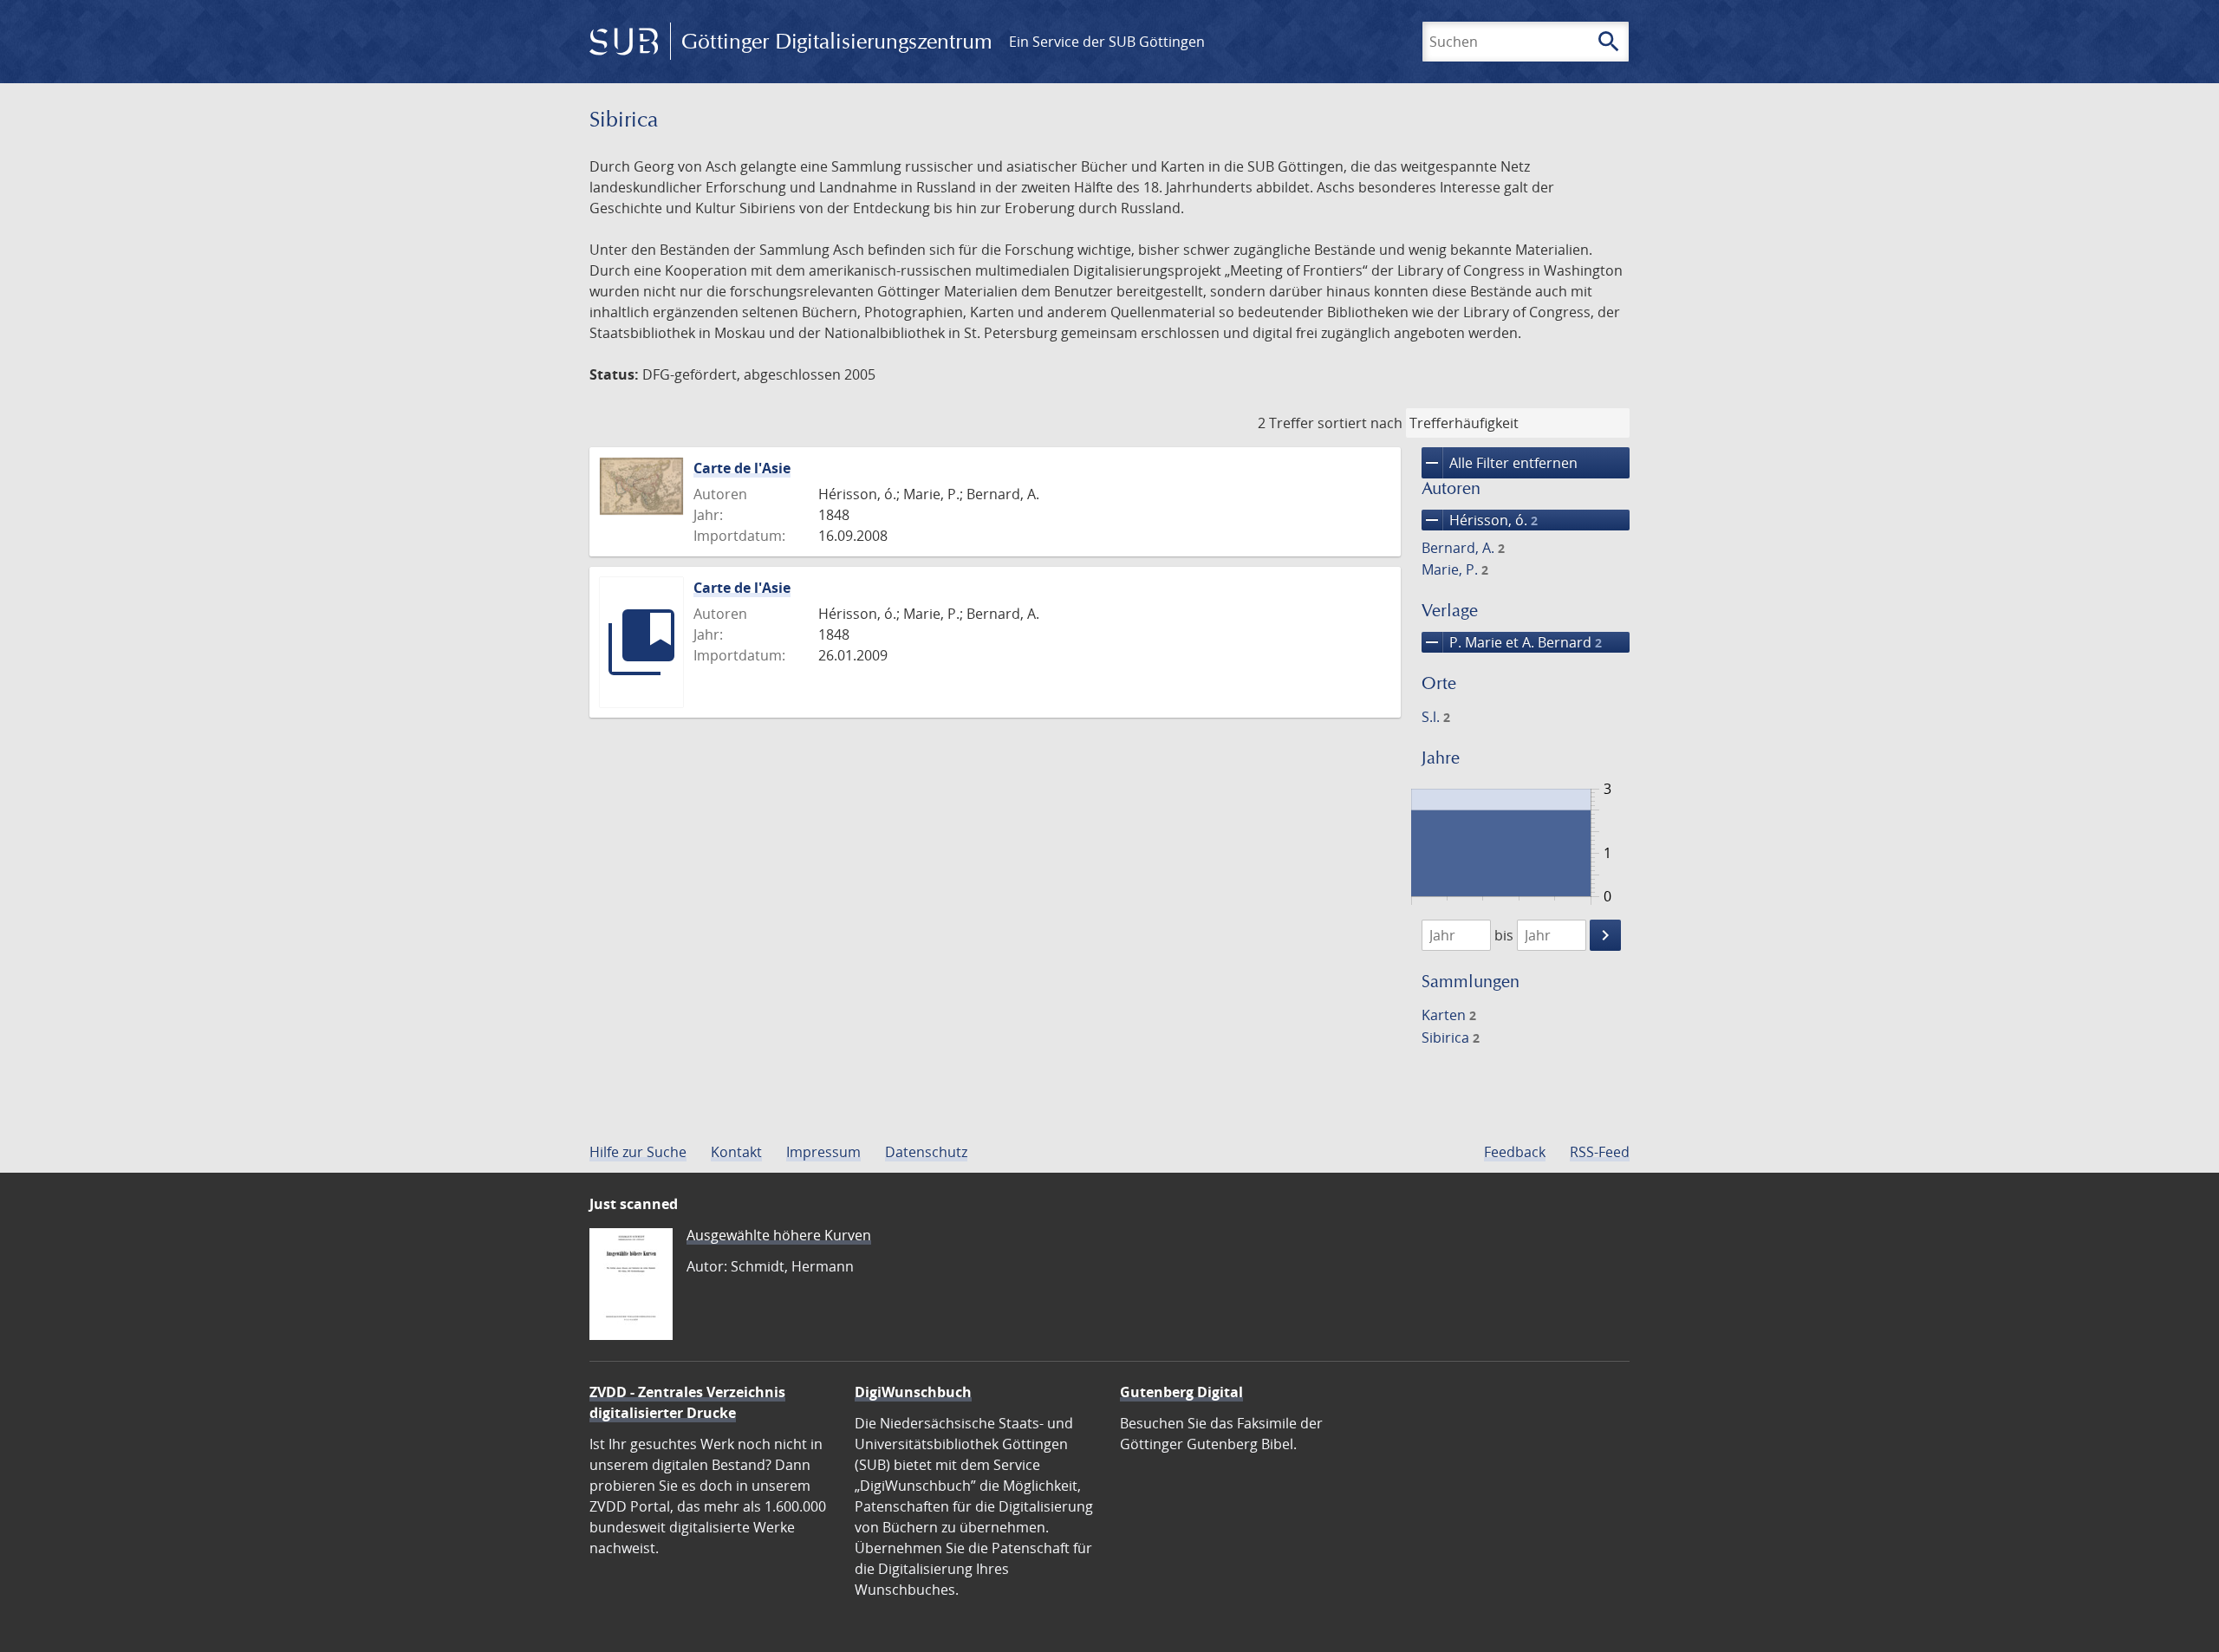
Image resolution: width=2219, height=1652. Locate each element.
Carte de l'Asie (742, 468)
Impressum (823, 1152)
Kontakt (736, 1152)
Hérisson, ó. (1480, 520)
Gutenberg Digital (1181, 1392)
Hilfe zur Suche (638, 1152)
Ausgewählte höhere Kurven (779, 1235)
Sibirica (1451, 1037)
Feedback (1515, 1152)
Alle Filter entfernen (1500, 463)
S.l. (1436, 717)
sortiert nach (1360, 423)
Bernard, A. (1463, 548)
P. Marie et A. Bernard (1512, 642)
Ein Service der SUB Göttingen (1107, 42)
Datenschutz (926, 1152)
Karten (1449, 1015)
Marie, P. (1455, 569)
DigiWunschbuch (913, 1392)
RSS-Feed (1600, 1152)
